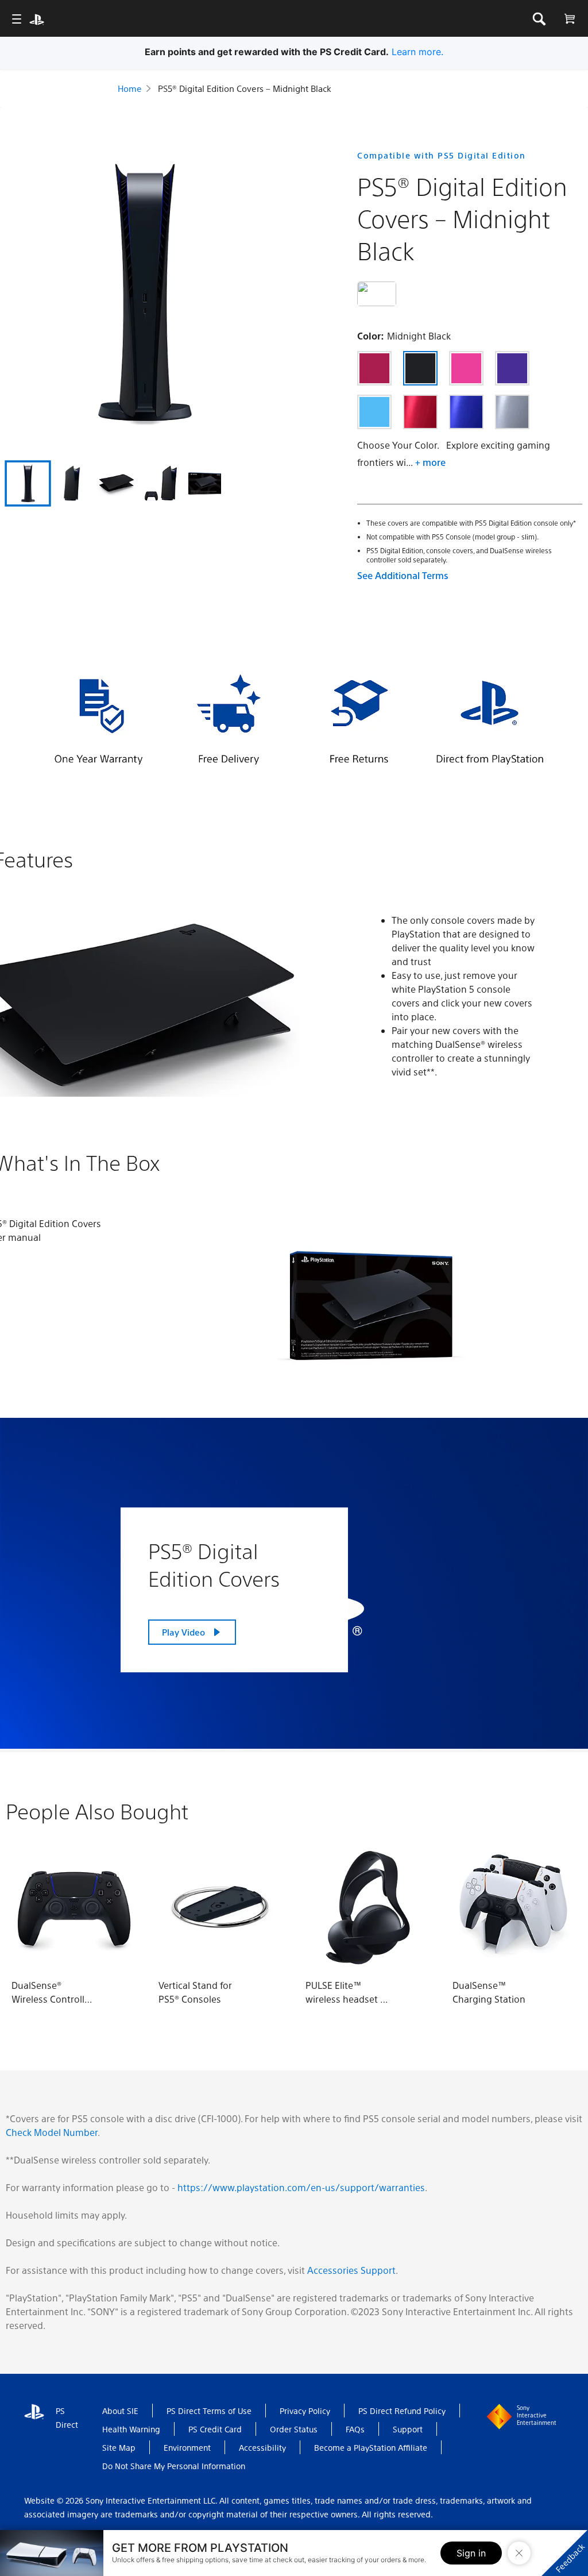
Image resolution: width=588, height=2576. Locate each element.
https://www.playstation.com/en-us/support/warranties (301, 2187)
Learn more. (419, 52)
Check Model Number (52, 2132)
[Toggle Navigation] (16, 19)
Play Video (183, 1632)
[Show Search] (539, 19)
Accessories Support (351, 2270)
